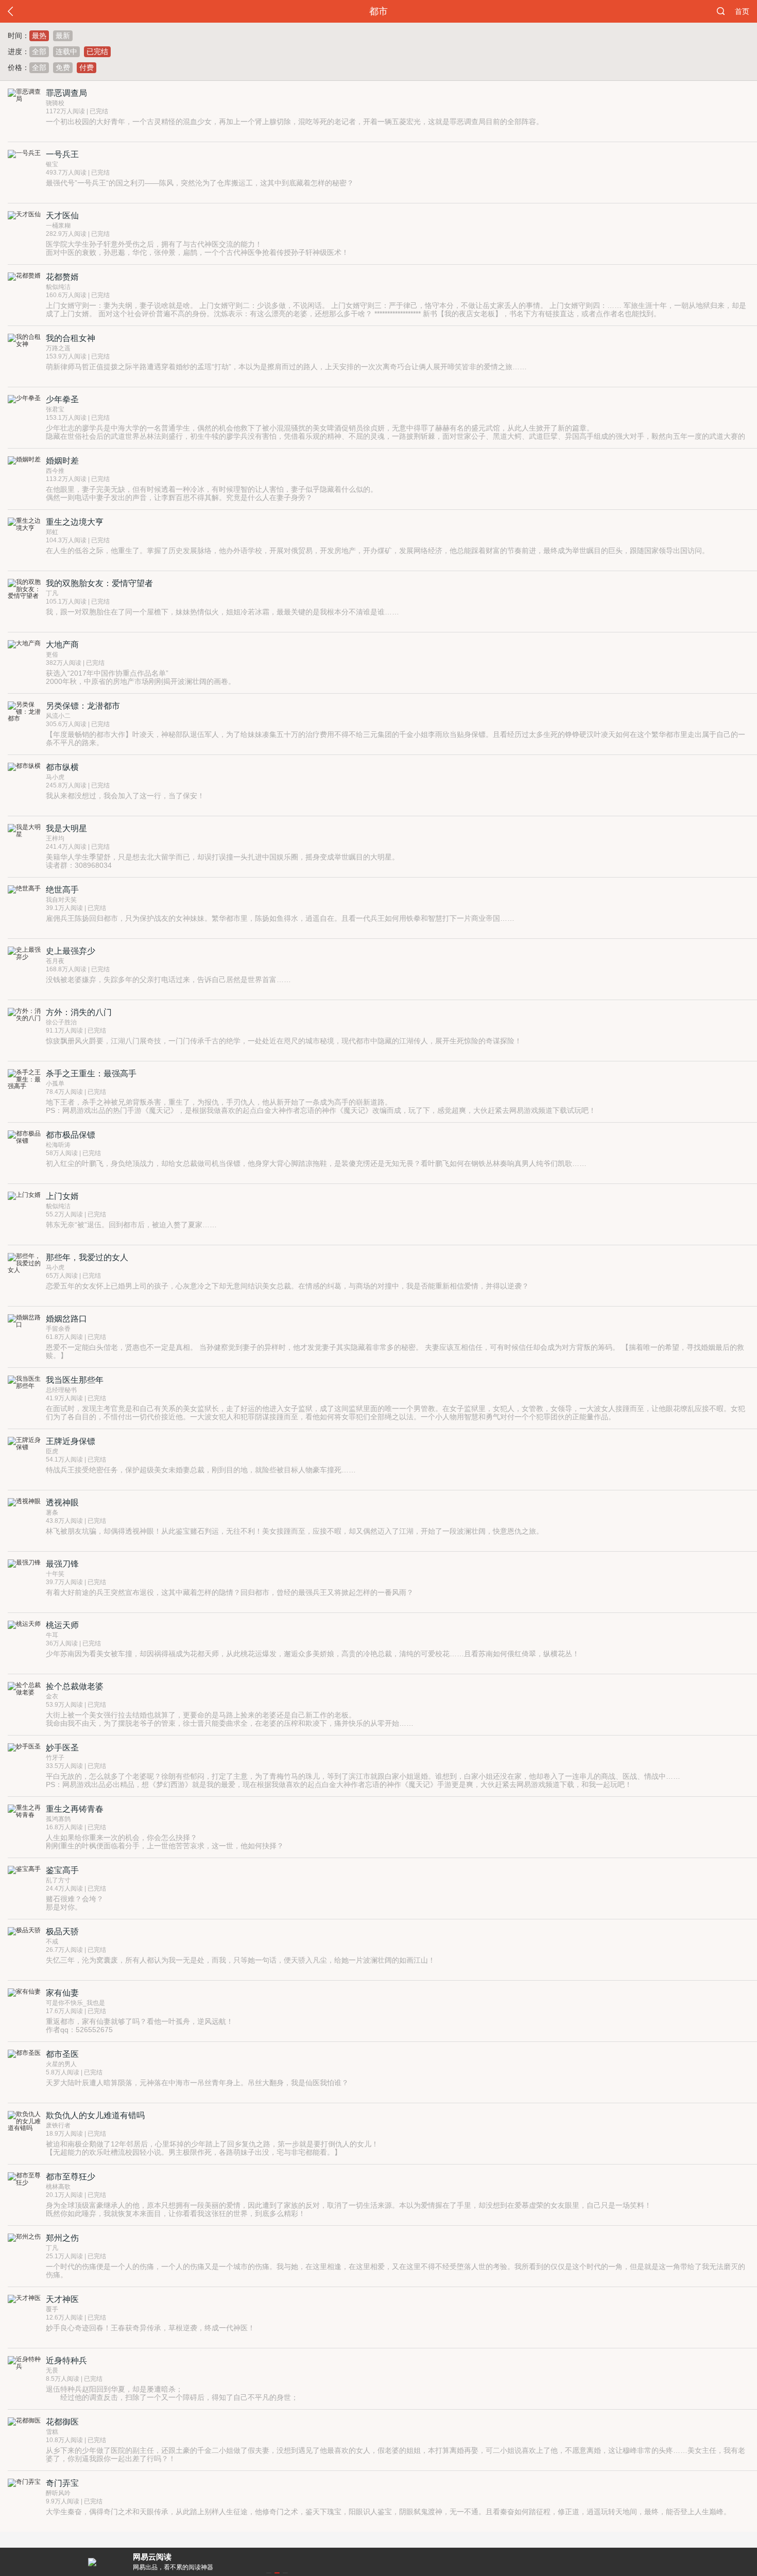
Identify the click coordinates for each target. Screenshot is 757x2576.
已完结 (97, 51)
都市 (378, 11)
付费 (87, 67)
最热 (39, 36)
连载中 (66, 51)
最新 (63, 36)
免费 (63, 67)
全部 (39, 51)
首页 (742, 11)
